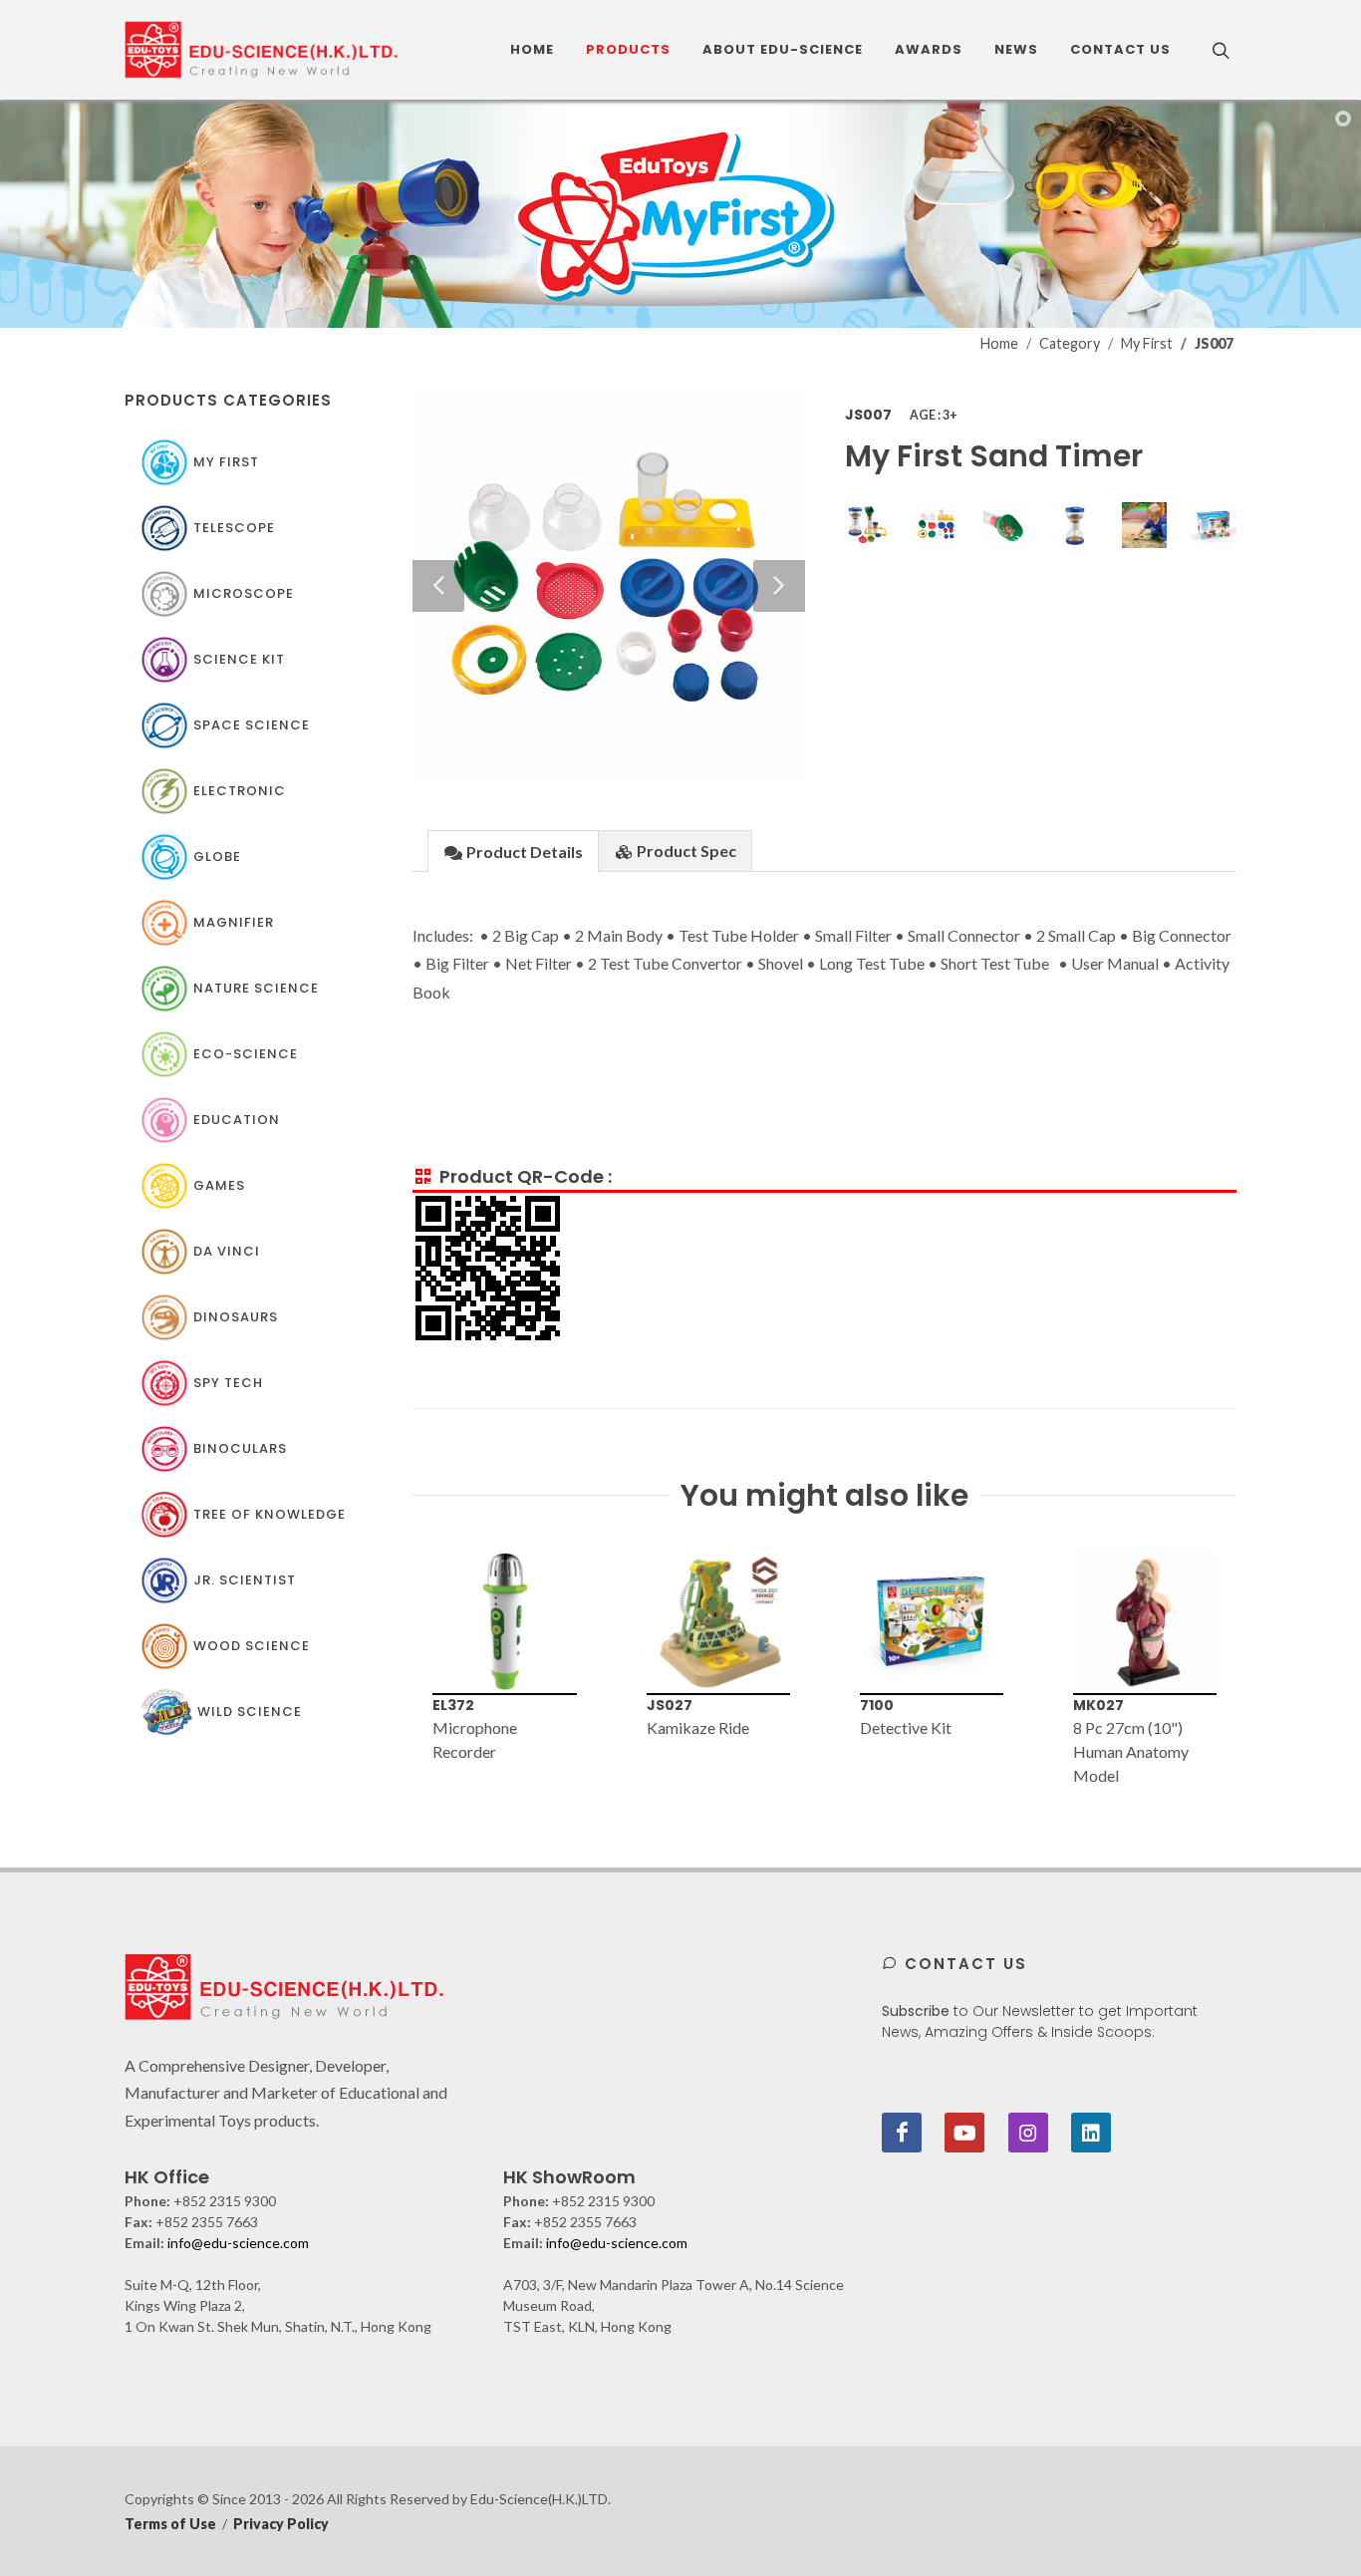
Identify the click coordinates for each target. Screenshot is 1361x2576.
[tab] (513, 851)
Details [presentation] (525, 852)
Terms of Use (170, 2524)
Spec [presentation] (686, 851)
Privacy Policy (281, 2524)
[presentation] (395, 1669)
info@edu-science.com (238, 2243)
